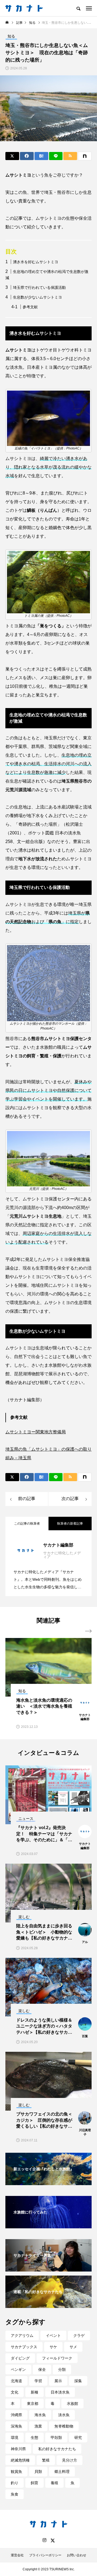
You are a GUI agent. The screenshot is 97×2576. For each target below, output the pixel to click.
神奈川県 (18, 2449)
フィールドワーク (57, 2358)
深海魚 (16, 2426)
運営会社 (17, 2555)
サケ (53, 2347)
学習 (38, 2381)
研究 (78, 2438)
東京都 (33, 2404)
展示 (58, 2381)
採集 (78, 2381)
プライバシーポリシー (45, 2555)
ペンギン (18, 2369)
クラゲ (79, 2335)
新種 (34, 2392)
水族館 (72, 2404)
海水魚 (40, 2415)
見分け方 (70, 2460)
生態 (34, 2438)
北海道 (16, 2381)
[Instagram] (44, 2540)
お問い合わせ (77, 2555)
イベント (53, 2335)
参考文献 (30, 307)
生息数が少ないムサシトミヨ (37, 297)
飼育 (34, 2483)
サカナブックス (24, 2347)
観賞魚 (16, 2472)
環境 (15, 2438)
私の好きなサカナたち (57, 2449)
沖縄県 (16, 2415)
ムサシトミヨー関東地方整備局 (36, 1432)
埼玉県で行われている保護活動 (39, 287)
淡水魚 (64, 2415)
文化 (15, 2392)
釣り (15, 2483)
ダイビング (20, 2358)
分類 (62, 2369)
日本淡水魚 (60, 2392)
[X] (53, 2540)
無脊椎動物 (64, 2426)
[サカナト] (24, 8)
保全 (42, 2369)
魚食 (15, 2494)
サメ (73, 2347)
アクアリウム (22, 2335)
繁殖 (46, 2460)
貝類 (38, 2472)
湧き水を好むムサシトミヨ (36, 262)
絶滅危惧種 (20, 2460)
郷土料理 (62, 2472)
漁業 (38, 2426)
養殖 (54, 2483)
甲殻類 (56, 2438)
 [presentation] (88, 1631)
